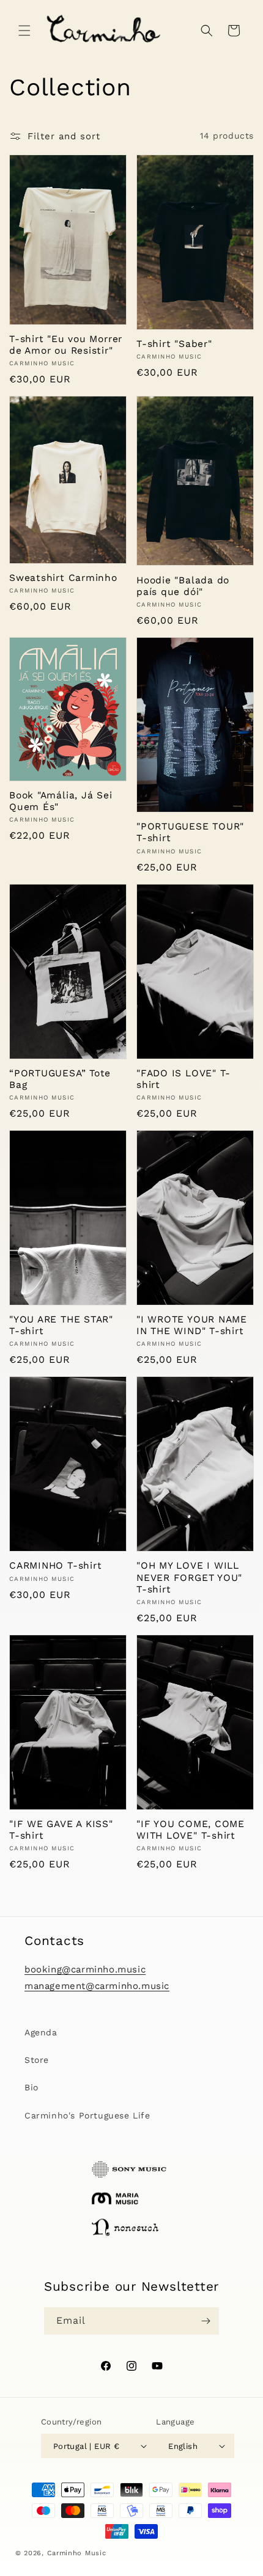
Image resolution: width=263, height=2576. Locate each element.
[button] (24, 31)
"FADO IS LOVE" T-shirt (183, 1079)
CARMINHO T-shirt (55, 1565)
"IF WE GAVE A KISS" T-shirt (61, 1830)
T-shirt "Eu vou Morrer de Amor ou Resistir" (66, 345)
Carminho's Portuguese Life (87, 2115)
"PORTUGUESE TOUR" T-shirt (190, 832)
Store (37, 2060)
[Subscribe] (206, 2321)
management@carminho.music (97, 1986)
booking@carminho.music (85, 1969)
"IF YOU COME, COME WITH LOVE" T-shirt (191, 1830)
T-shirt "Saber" (174, 344)
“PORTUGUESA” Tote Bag (60, 1079)
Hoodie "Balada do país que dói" (183, 586)
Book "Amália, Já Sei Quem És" (61, 801)
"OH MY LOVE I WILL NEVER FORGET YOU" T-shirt (189, 1577)
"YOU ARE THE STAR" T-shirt (61, 1325)
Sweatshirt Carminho (63, 578)
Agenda (41, 2032)
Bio (31, 2087)
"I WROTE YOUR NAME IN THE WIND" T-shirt (192, 1325)
